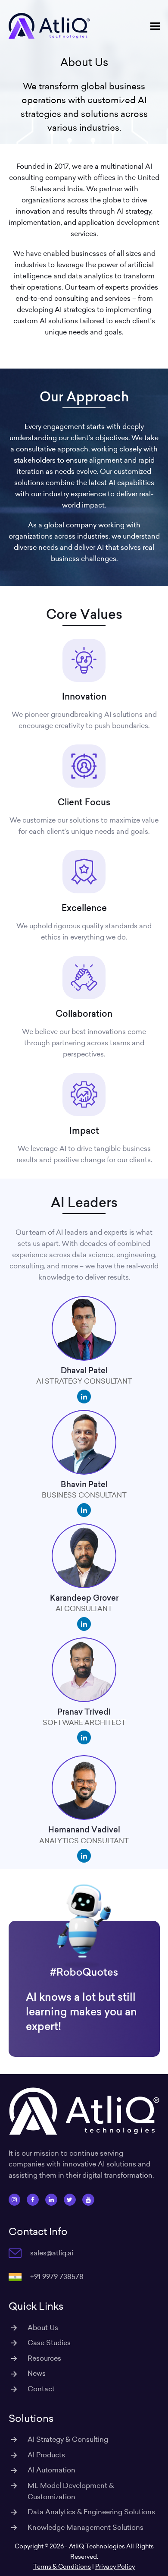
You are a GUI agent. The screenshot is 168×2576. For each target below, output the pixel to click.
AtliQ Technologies (97, 2546)
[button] (155, 26)
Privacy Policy (115, 2567)
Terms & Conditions (62, 2567)
